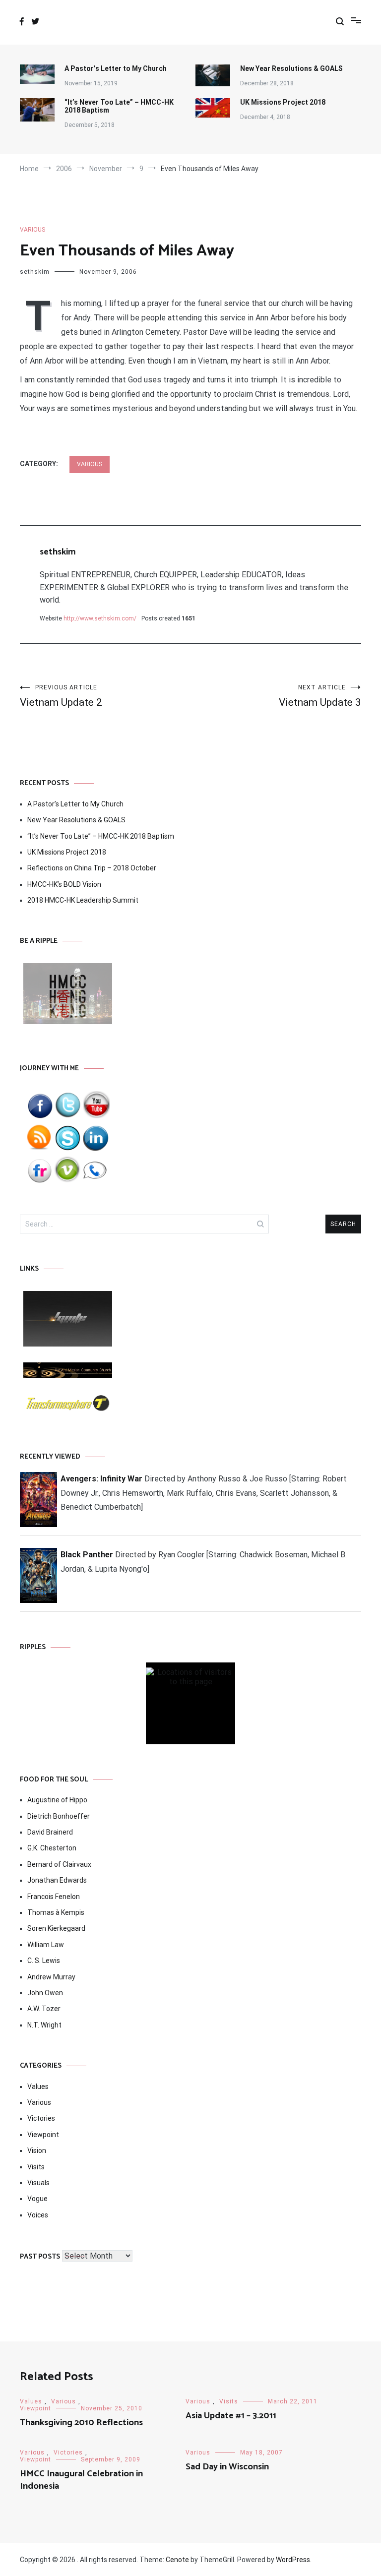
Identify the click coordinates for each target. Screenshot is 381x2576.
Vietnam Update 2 (61, 696)
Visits (36, 2167)
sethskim (35, 272)
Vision (37, 2150)
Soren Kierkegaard (56, 1928)
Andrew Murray (51, 1977)
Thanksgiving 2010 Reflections (81, 2423)
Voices (38, 2215)
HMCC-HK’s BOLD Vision (64, 884)
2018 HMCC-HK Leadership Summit (83, 900)
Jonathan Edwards (57, 1880)
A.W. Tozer (44, 2009)
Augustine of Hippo (57, 1800)
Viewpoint (43, 2135)
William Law (46, 1945)
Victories (41, 2118)
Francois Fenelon (54, 1897)
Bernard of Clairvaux (59, 1864)
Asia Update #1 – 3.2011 (231, 2416)
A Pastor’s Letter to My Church (116, 68)
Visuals (38, 2183)
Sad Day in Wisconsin (227, 2467)
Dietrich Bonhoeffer (59, 1816)
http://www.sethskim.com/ (100, 618)
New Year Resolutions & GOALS (291, 68)
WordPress (293, 2560)
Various (32, 230)
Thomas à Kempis (56, 1912)
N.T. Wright (44, 2025)
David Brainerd (50, 1832)
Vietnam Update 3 (320, 696)
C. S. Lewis (44, 1961)
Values (38, 2086)
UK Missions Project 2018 (283, 102)
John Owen (45, 1993)
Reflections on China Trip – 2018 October (92, 868)
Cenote (177, 2560)
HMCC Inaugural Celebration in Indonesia (81, 2480)
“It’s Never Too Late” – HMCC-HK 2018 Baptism (119, 106)
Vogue (37, 2199)
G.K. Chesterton (52, 1848)
